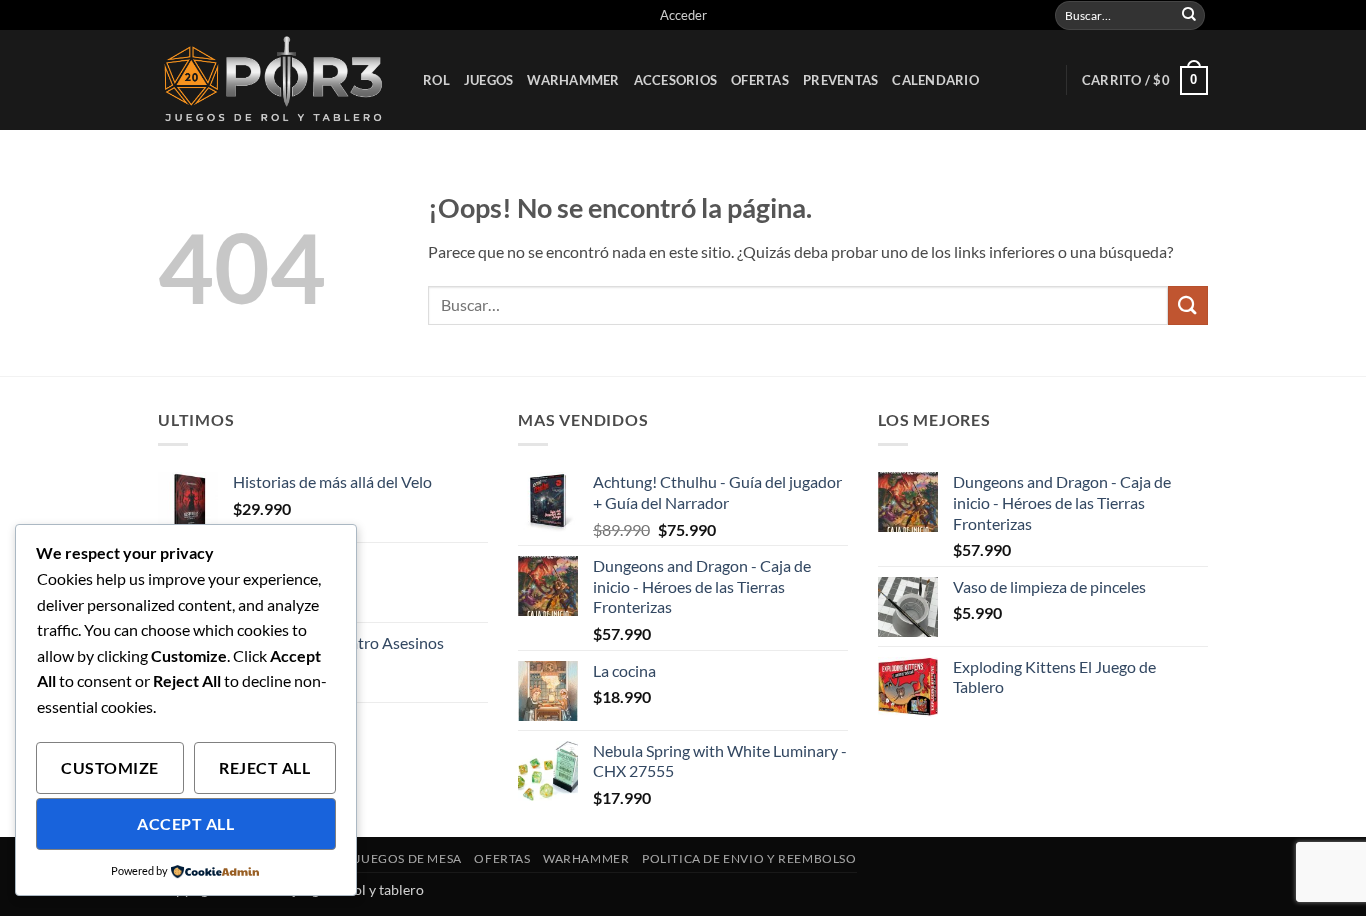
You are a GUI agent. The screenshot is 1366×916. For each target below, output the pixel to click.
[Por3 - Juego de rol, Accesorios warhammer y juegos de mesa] (275, 80)
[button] (683, 15)
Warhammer (573, 80)
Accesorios (676, 80)
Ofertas (760, 80)
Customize (109, 768)
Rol (436, 80)
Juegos (489, 80)
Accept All (185, 824)
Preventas (840, 80)
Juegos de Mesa (408, 858)
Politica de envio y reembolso (749, 858)
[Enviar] (1189, 15)
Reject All (264, 768)
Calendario (935, 80)
